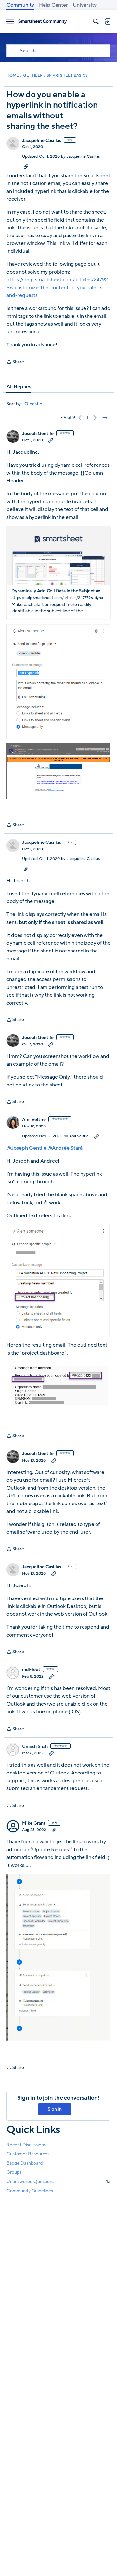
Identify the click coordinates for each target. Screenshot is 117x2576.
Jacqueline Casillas (42, 141)
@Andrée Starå (65, 1148)
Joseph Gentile (38, 434)
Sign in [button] (55, 2109)
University (85, 5)
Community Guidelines (30, 2191)
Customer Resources (28, 2154)
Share (15, 362)
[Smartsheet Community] (43, 22)
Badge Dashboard (25, 2163)
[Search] (96, 21)
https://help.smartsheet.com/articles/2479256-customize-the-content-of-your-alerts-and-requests (57, 288)
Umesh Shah (35, 1747)
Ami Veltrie (34, 1120)
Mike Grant (34, 1823)
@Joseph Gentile (26, 1148)
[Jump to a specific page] (105, 418)
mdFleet (31, 1670)
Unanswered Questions (58, 2182)
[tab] (19, 387)
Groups (14, 2172)
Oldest (32, 404)
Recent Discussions (26, 2145)
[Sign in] (108, 21)
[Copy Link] (26, 166)
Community (20, 5)
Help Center (53, 5)
